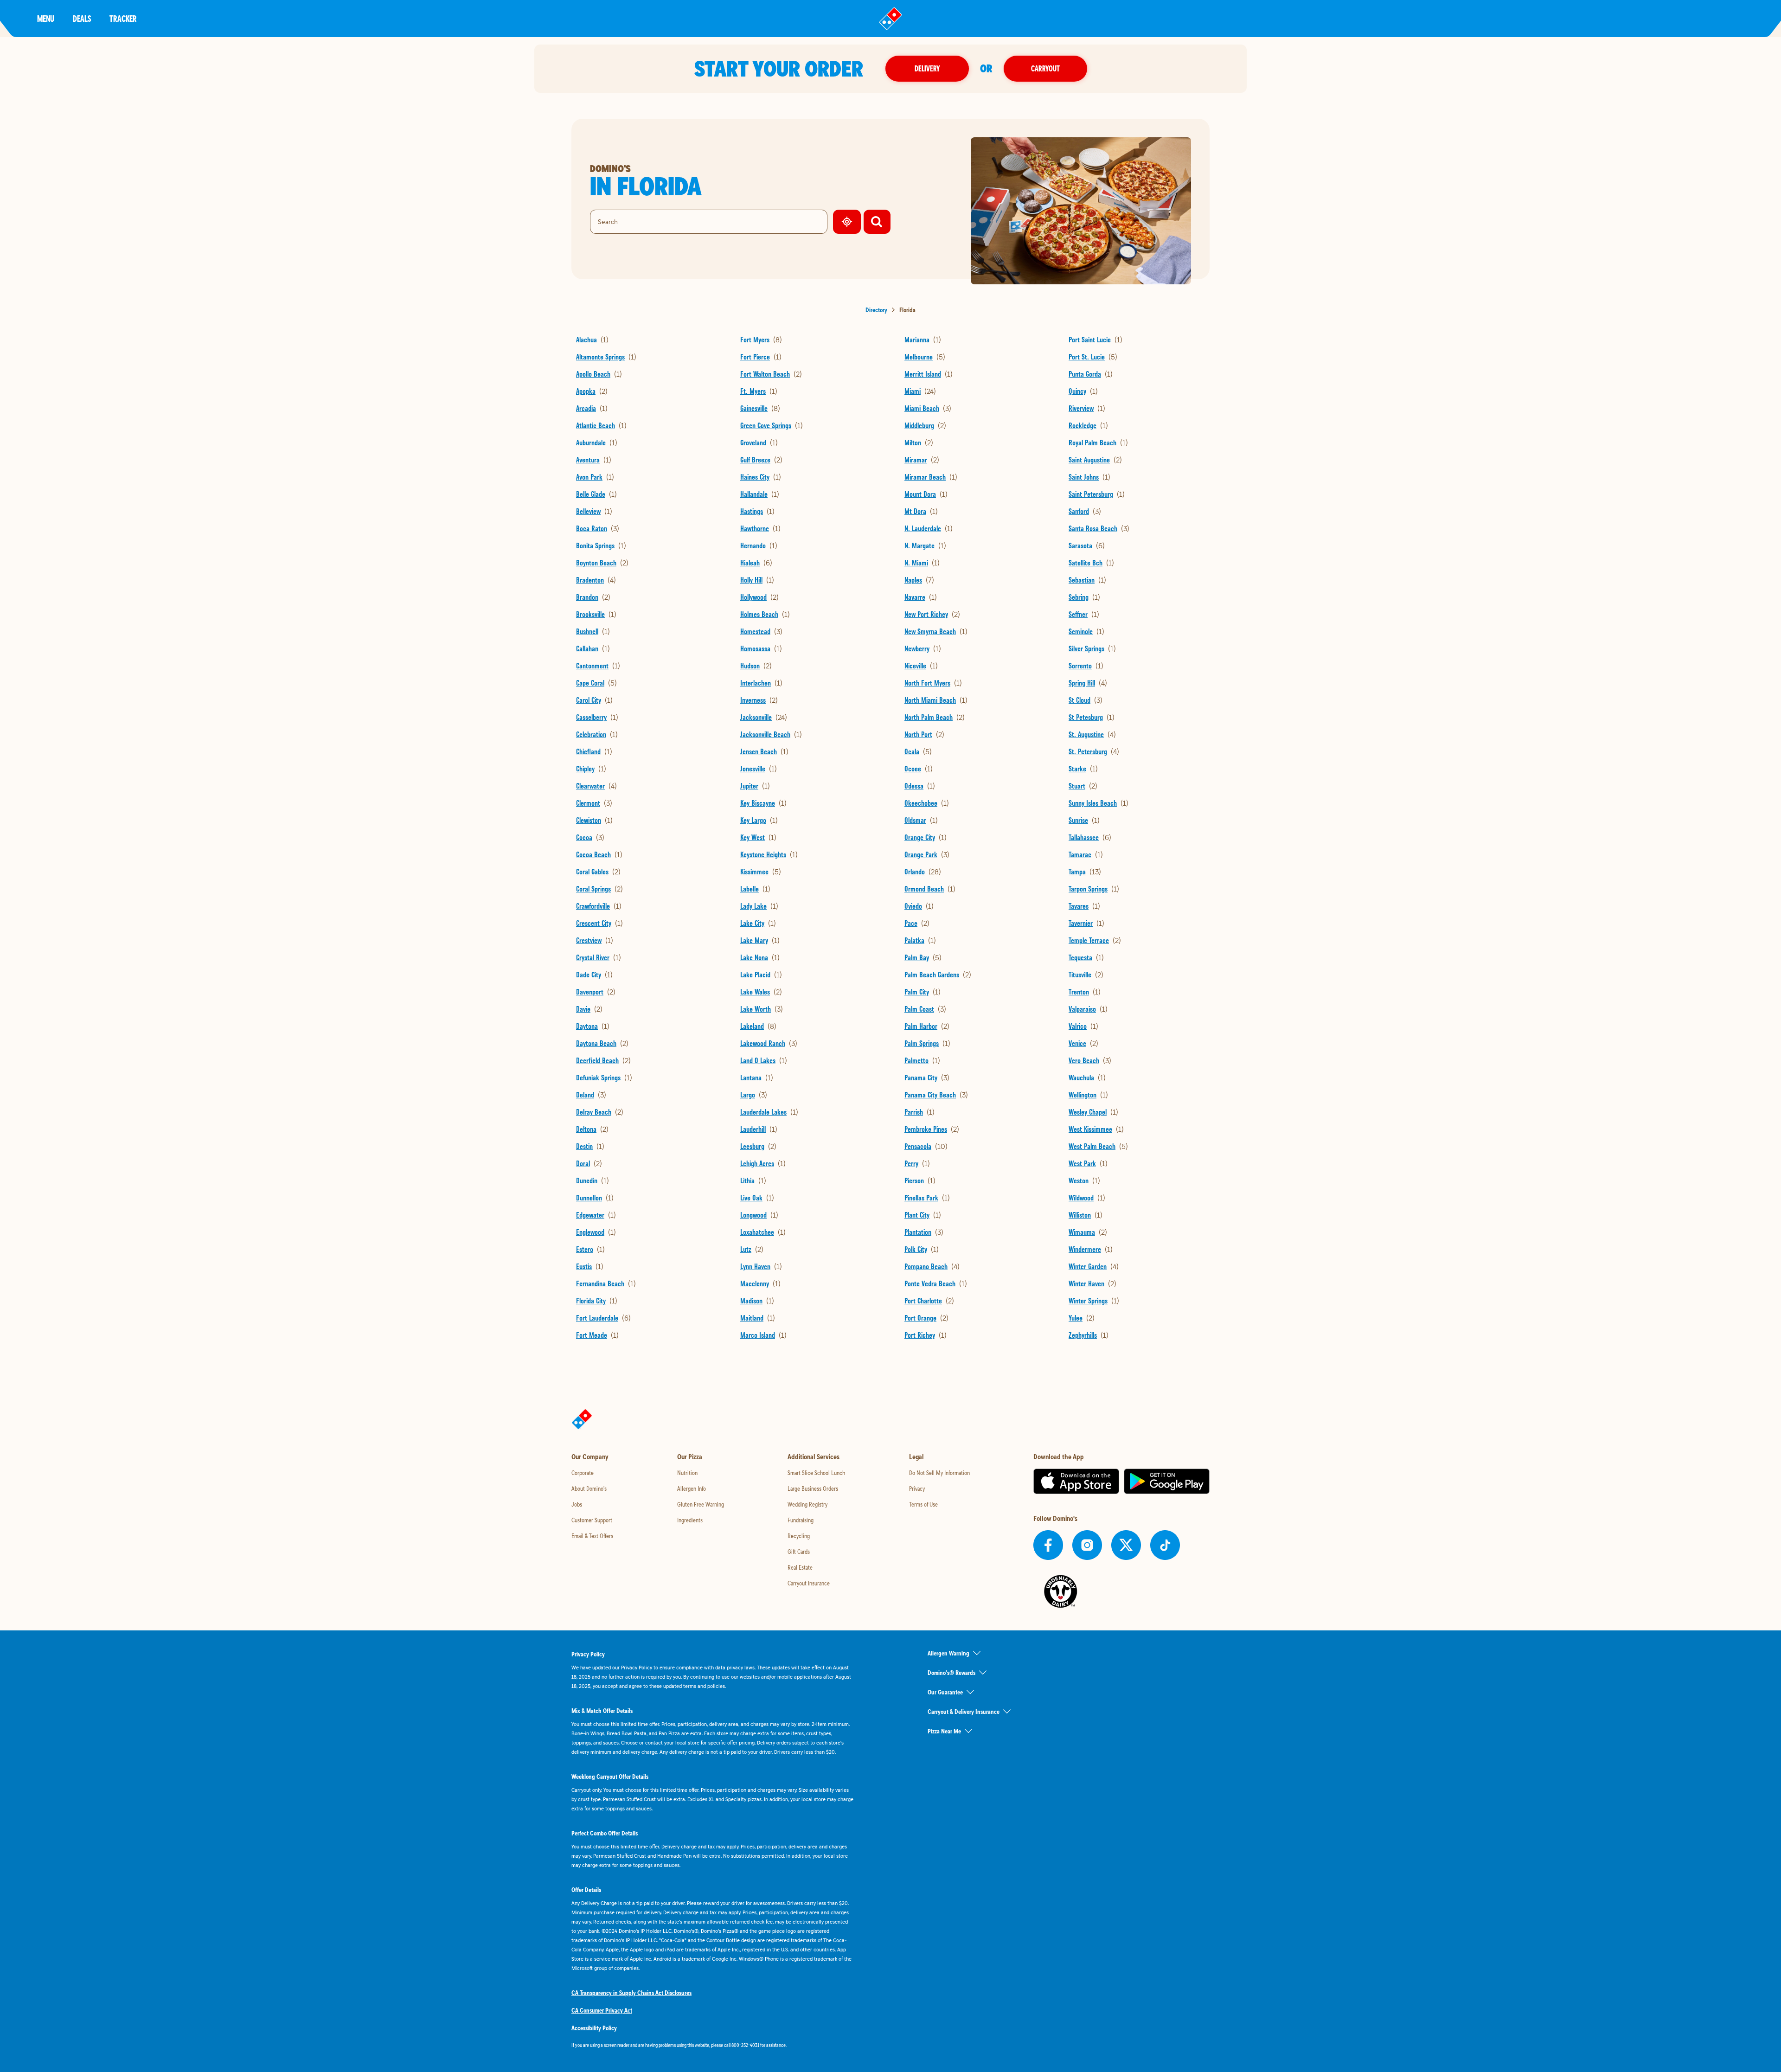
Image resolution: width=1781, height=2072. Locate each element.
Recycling (799, 1536)
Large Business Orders (813, 1488)
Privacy (917, 1488)
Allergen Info (692, 1488)
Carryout (1045, 68)
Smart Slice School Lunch (816, 1473)
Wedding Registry (807, 1504)
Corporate (583, 1473)
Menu (46, 18)
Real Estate (800, 1567)
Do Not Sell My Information (939, 1473)
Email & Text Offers (592, 1536)
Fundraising (801, 1520)
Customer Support (592, 1520)
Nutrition (687, 1473)
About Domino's (589, 1488)
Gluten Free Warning (701, 1504)
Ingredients (690, 1520)
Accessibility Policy (594, 2028)
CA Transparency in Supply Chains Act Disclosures (631, 1993)
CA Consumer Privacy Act (602, 2010)
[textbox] (712, 2045)
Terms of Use (923, 1504)
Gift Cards (799, 1552)
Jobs (577, 1504)
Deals (82, 18)
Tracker (123, 18)
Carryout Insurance (809, 1583)
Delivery (927, 68)
